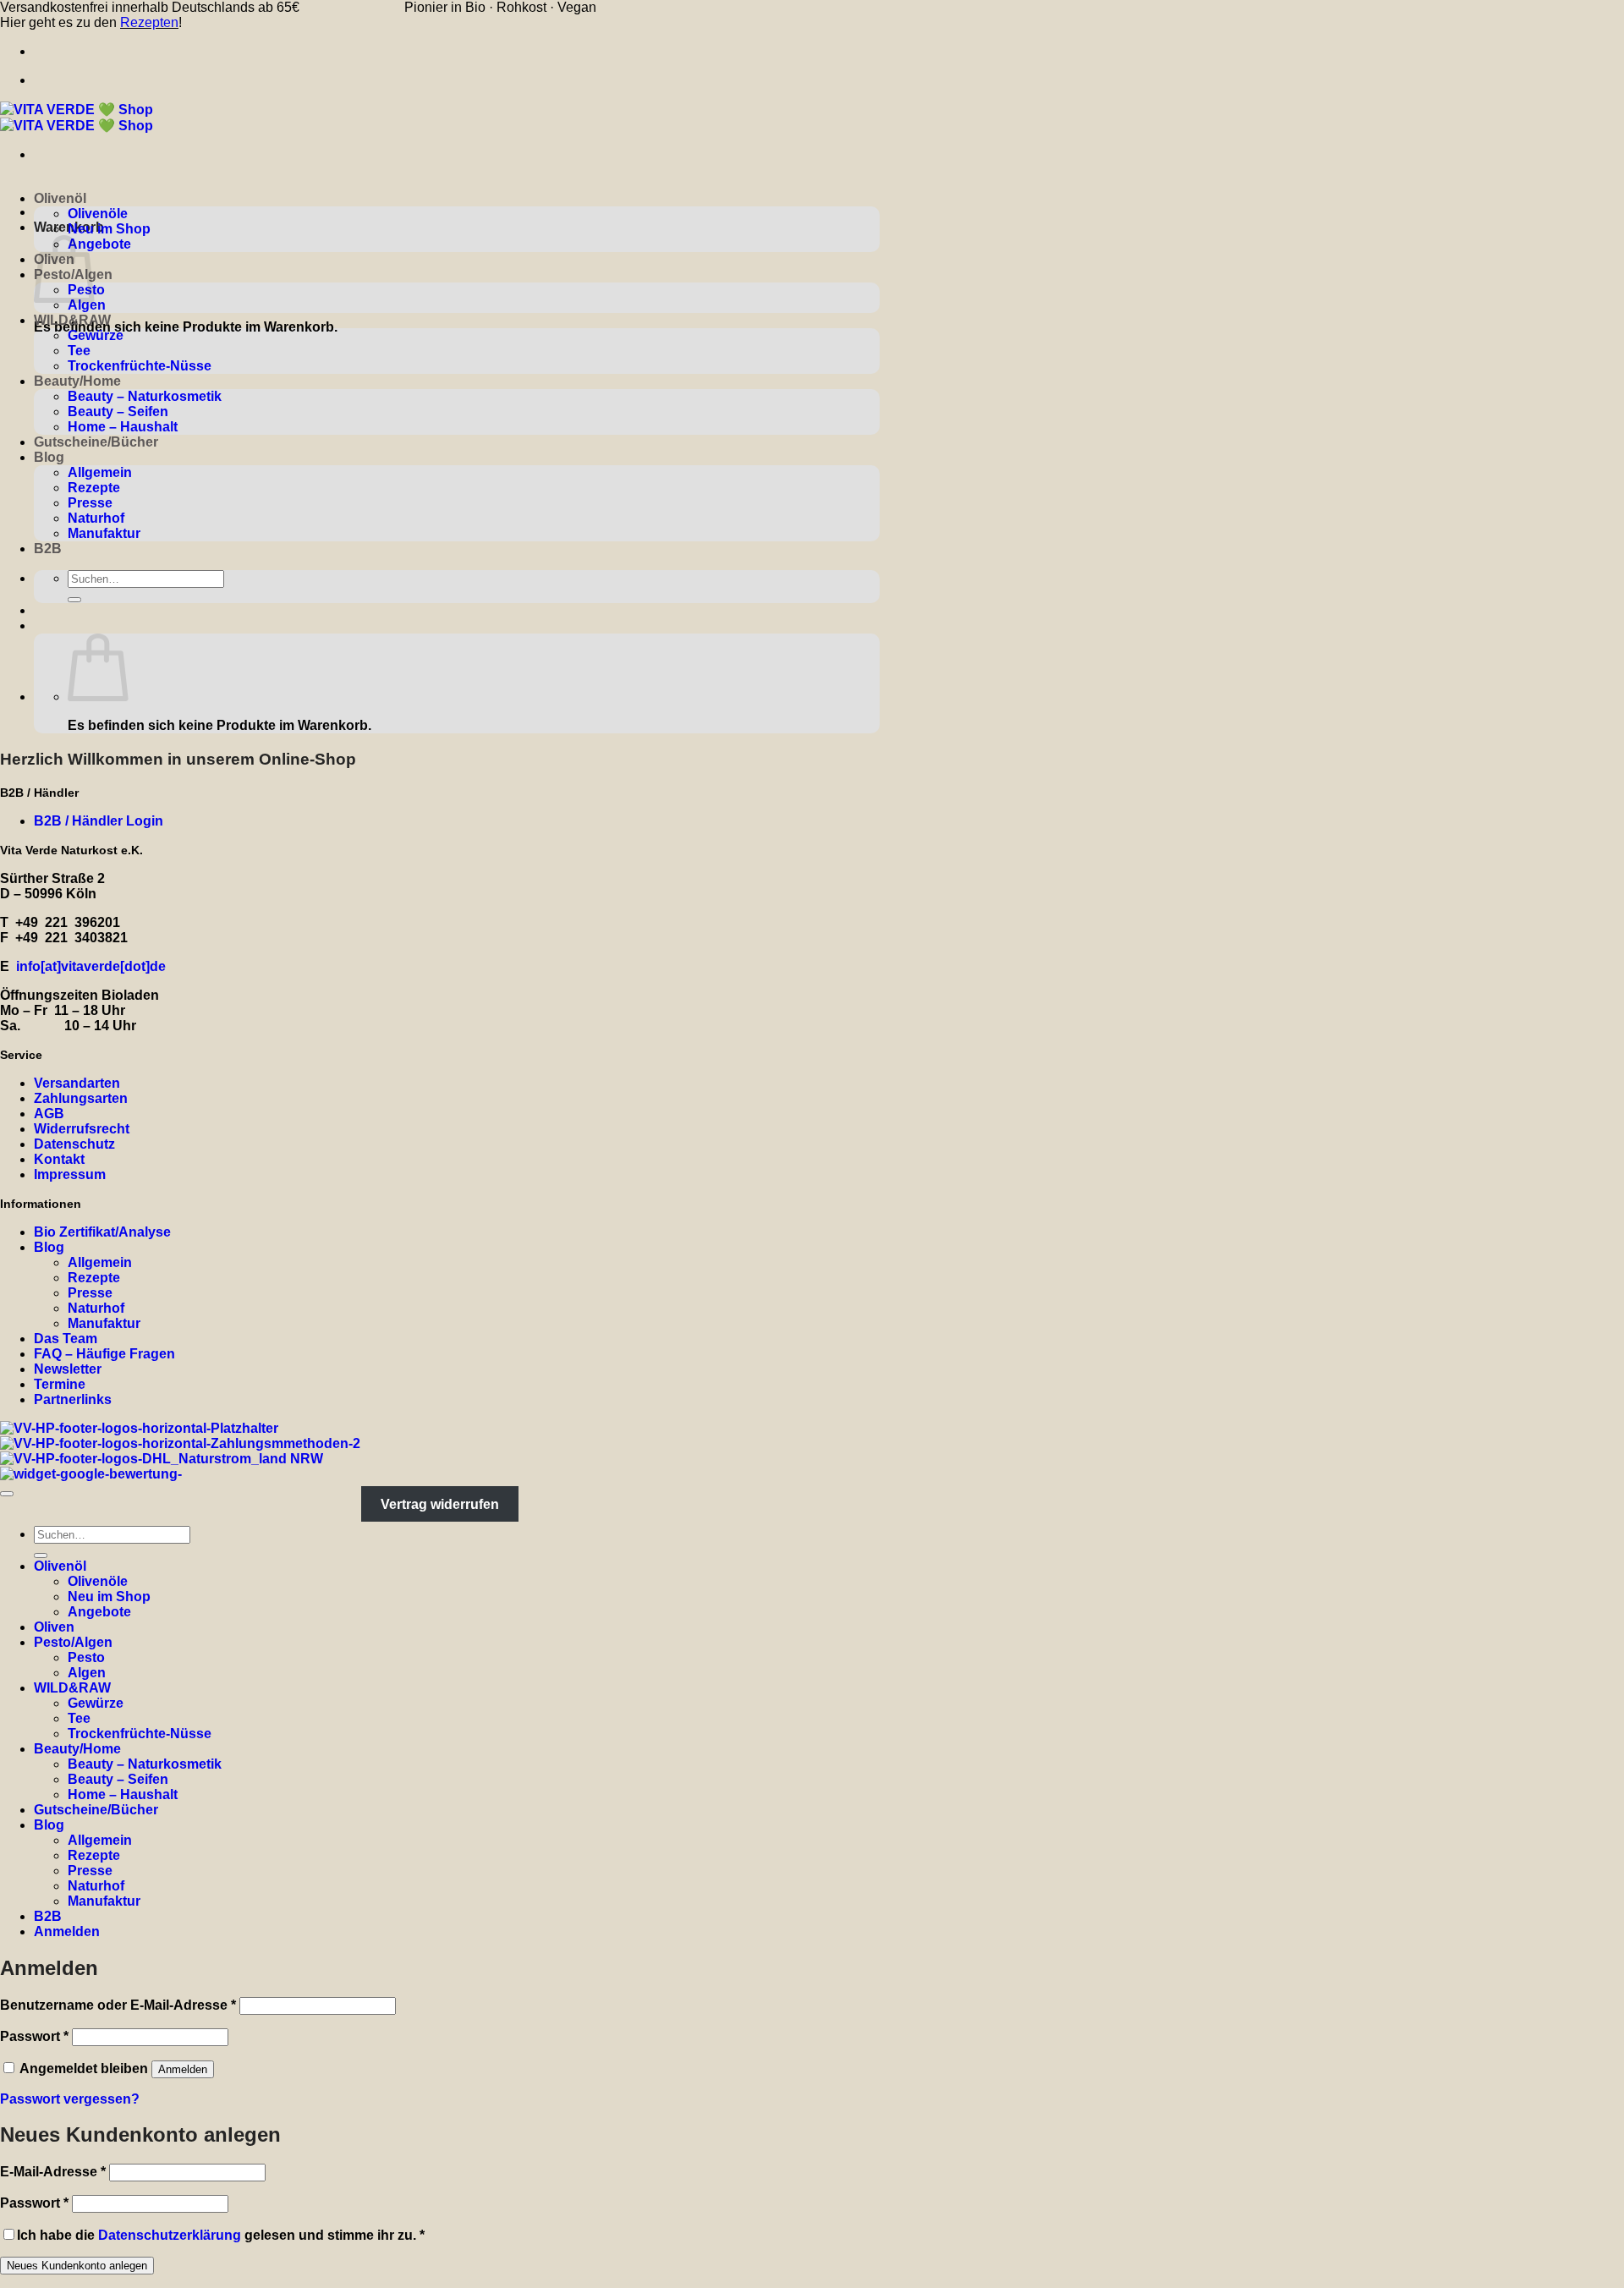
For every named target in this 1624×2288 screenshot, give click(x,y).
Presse (90, 503)
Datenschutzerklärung (170, 2235)
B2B (48, 549)
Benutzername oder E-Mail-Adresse (118, 2005)
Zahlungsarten (81, 1098)
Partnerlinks (73, 1399)
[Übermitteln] (74, 600)
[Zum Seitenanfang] (7, 1494)
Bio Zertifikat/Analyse (102, 1232)
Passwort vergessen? (70, 2099)
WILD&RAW (72, 320)
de (158, 966)
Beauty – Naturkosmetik (145, 396)
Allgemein (100, 472)
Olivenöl (60, 198)
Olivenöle (98, 214)
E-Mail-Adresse (53, 2172)
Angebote (99, 244)
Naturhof (96, 518)
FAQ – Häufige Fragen (104, 1354)
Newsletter (68, 1369)
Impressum (70, 1174)
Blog (49, 457)
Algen (87, 305)
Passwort (34, 2036)
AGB (49, 1114)
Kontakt (59, 1159)
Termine (60, 1384)
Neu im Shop (109, 229)
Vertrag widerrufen (440, 1504)
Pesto (86, 1657)
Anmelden (183, 2069)
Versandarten (77, 1083)
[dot (133, 966)
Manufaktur (104, 533)
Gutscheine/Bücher (96, 442)
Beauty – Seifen (118, 412)
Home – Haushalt (123, 427)
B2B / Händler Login (99, 821)
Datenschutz (74, 1144)
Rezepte (94, 488)
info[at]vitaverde (68, 966)
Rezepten (149, 22)
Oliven (54, 1627)
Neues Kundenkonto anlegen (77, 2266)
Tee (79, 351)
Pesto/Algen (73, 1642)
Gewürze (96, 335)
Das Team (66, 1339)
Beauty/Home (77, 381)
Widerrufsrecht (82, 1129)
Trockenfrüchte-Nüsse (140, 366)
